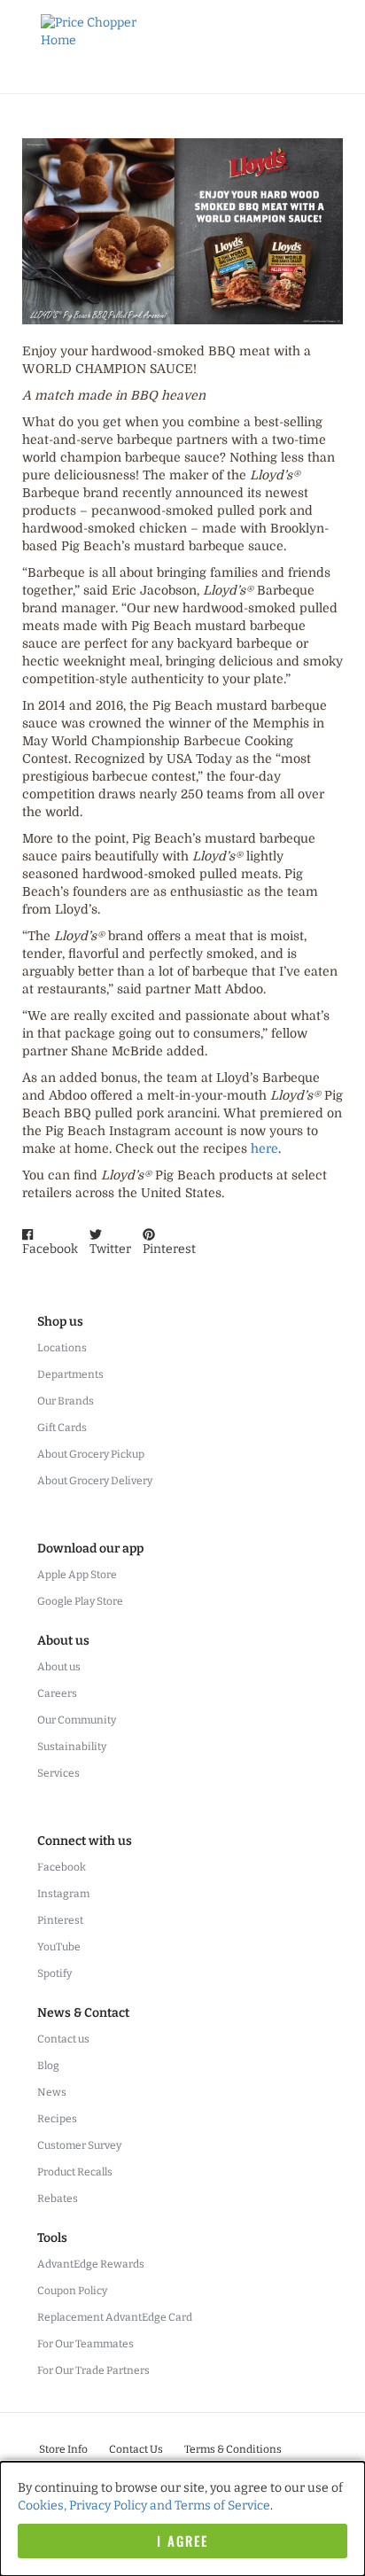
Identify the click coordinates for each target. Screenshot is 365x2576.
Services (58, 1773)
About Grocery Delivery (95, 1481)
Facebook (62, 1867)
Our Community (77, 1720)
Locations (62, 1348)
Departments (70, 1374)
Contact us (63, 2039)
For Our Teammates (85, 2344)
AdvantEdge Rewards (91, 2264)
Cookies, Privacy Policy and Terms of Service (144, 2506)
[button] (50, 1243)
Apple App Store (77, 1575)
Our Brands (66, 1401)
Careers (57, 1693)
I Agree (182, 2541)
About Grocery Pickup (91, 1454)
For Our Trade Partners (93, 2370)
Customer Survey (79, 2145)
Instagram (63, 1894)
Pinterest (60, 1920)
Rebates (58, 2199)
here (264, 1148)
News (52, 2092)
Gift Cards (62, 1428)
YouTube (59, 1947)
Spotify (54, 1973)
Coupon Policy (72, 2291)
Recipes (57, 2119)
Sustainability (72, 1747)
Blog (48, 2066)
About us (59, 1667)
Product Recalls (75, 2172)
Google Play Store (80, 1601)
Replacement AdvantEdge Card (115, 2317)
